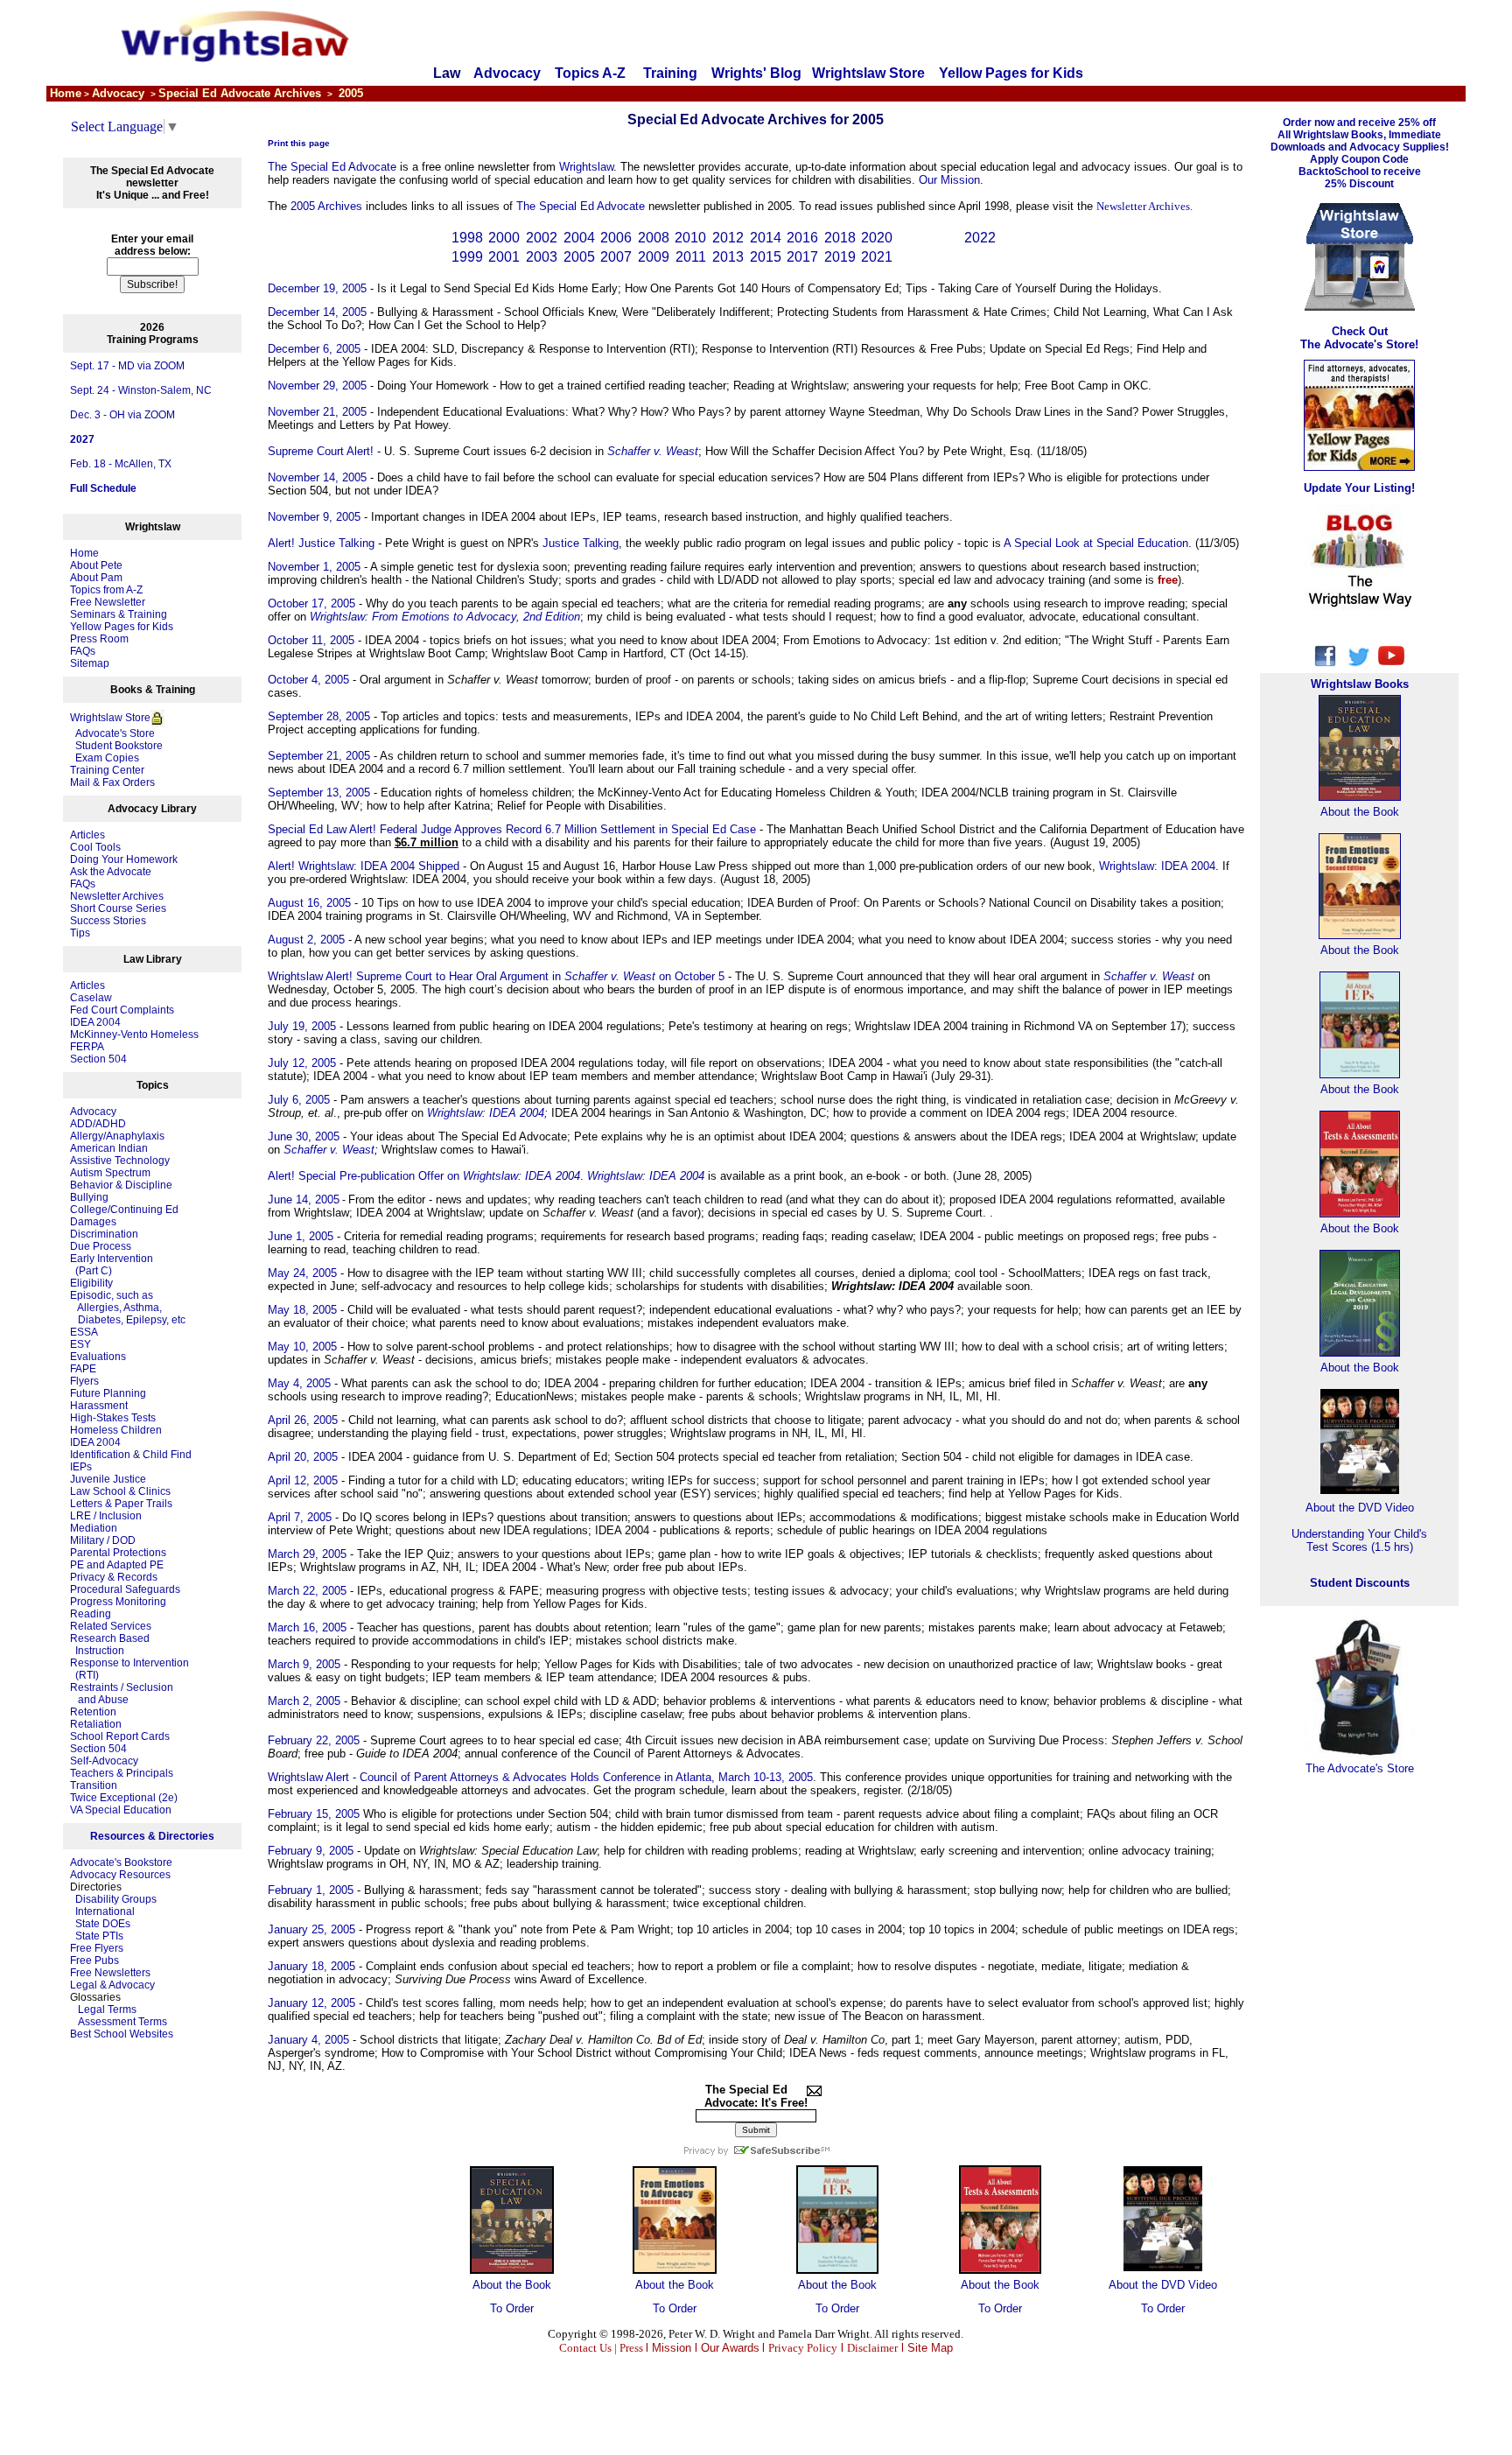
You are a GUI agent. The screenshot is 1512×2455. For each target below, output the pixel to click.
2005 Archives (326, 206)
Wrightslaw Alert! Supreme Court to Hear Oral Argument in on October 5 (496, 976)
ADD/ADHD (98, 1124)
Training (670, 73)
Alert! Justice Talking (321, 543)
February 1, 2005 (311, 1890)
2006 (616, 238)
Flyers (84, 1381)
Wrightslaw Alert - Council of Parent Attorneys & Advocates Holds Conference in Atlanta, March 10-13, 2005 (540, 1777)
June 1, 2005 (301, 1236)
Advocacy (507, 73)
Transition (94, 1785)
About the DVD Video (1163, 2285)
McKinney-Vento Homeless (134, 1035)
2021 (877, 257)
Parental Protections (118, 1553)
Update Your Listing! (1359, 488)
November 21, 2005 (317, 412)
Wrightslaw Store (868, 73)
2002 (542, 238)
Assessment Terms (122, 2022)
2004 (579, 238)
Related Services (111, 1626)
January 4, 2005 (308, 2040)
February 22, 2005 (314, 1740)
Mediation (94, 1528)
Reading (91, 1614)
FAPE (83, 1369)
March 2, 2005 (304, 1701)
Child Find (167, 1455)
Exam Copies (105, 758)
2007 (616, 257)
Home (84, 553)
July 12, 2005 (302, 1063)
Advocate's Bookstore (121, 1862)
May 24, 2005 (302, 1273)
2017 (802, 257)
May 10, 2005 (302, 1347)
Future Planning (108, 1393)
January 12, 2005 (311, 2003)
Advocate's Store (112, 733)
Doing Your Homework (124, 859)
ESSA (84, 1332)
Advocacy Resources (120, 1875)
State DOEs (103, 1924)
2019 (840, 257)
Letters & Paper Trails (121, 1504)
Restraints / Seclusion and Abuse (122, 1694)
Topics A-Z (592, 73)
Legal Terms (107, 2010)
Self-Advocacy (104, 1761)
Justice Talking (581, 543)
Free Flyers (97, 1948)
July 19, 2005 (302, 1026)
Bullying (89, 1197)
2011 (691, 257)
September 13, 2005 (319, 793)
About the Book (512, 2285)
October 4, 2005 (308, 680)
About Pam (96, 578)
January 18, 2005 (311, 1966)
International (105, 1911)
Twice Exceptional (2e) (124, 1798)
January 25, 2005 (311, 1929)
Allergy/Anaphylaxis (117, 1136)
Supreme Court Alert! (321, 451)
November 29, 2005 (317, 386)
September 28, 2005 (319, 716)
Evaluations (98, 1357)
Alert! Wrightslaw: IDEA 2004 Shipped (364, 866)
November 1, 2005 (314, 567)
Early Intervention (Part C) (112, 1265)
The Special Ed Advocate (332, 167)
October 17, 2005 (311, 603)
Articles (87, 835)
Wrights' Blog (756, 73)
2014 (766, 238)
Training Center (107, 770)
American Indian (109, 1148)
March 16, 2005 (307, 1627)
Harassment (99, 1406)
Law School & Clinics (120, 1491)
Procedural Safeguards (125, 1589)
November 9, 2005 (314, 517)
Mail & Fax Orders (112, 782)
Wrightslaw (586, 167)
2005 (579, 257)
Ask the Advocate (111, 872)
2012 (728, 238)
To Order (512, 2308)
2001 (504, 257)
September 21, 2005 (319, 756)
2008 (654, 238)
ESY (80, 1344)
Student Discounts (1360, 1583)
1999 (467, 257)
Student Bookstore (119, 746)
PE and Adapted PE (117, 1565)
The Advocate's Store (1360, 1768)
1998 (467, 238)
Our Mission (949, 180)
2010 (690, 238)
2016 (802, 238)
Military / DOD (103, 1540)
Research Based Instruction (110, 1645)
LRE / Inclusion (106, 1516)
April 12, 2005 (303, 1480)
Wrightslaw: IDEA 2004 (1157, 866)
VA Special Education (121, 1810)
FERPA (87, 1047)
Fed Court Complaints (122, 1010)
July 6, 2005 (299, 1100)
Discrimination (104, 1234)
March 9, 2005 (304, 1664)
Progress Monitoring (118, 1602)
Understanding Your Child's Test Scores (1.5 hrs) (1359, 1540)
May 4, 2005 (299, 1383)
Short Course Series (118, 908)
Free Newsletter (108, 602)
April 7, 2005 (300, 1517)
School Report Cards (120, 1736)
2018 (840, 238)
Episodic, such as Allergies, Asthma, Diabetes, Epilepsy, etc (128, 1308)
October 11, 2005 (311, 640)
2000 (504, 238)
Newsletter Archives (117, 896)
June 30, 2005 (304, 1136)
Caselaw (91, 998)
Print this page (299, 143)
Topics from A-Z (106, 590)
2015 (766, 257)
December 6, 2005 (314, 349)
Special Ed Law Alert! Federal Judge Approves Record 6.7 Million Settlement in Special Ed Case (512, 829)
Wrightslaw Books (1360, 684)
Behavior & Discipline (121, 1185)
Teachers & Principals (122, 1773)
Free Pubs (94, 1960)
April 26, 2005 (303, 1420)
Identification (100, 1455)
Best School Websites (122, 2034)
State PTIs (99, 1936)
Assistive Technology (120, 1161)
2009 (654, 257)
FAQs (83, 651)
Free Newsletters (110, 1973)
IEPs (81, 1467)
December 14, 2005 (317, 312)
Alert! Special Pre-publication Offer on (424, 1176)
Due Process (101, 1246)
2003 (542, 257)
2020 (877, 238)
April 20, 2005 (303, 1457)
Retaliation (96, 1724)
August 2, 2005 (306, 940)
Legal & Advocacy (112, 1985)
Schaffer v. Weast (329, 1150)
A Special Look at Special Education (1096, 543)
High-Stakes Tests (113, 1418)
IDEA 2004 (95, 1022)
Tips (80, 933)
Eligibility (91, 1283)
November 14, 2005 (317, 477)
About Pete (96, 565)
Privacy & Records (114, 1577)
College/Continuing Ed (124, 1210)
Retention (93, 1712)
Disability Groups (116, 1899)
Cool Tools (95, 847)
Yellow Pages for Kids (1011, 73)
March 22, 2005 (307, 1591)
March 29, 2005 (307, 1554)
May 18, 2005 (302, 1310)
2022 (980, 238)
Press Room (99, 639)
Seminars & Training (119, 614)
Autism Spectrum (110, 1173)
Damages (93, 1222)
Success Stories (108, 921)
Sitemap (90, 663)
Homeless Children (116, 1430)
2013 (728, 257)
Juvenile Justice (108, 1479)
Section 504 (98, 1059)
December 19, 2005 (317, 288)
